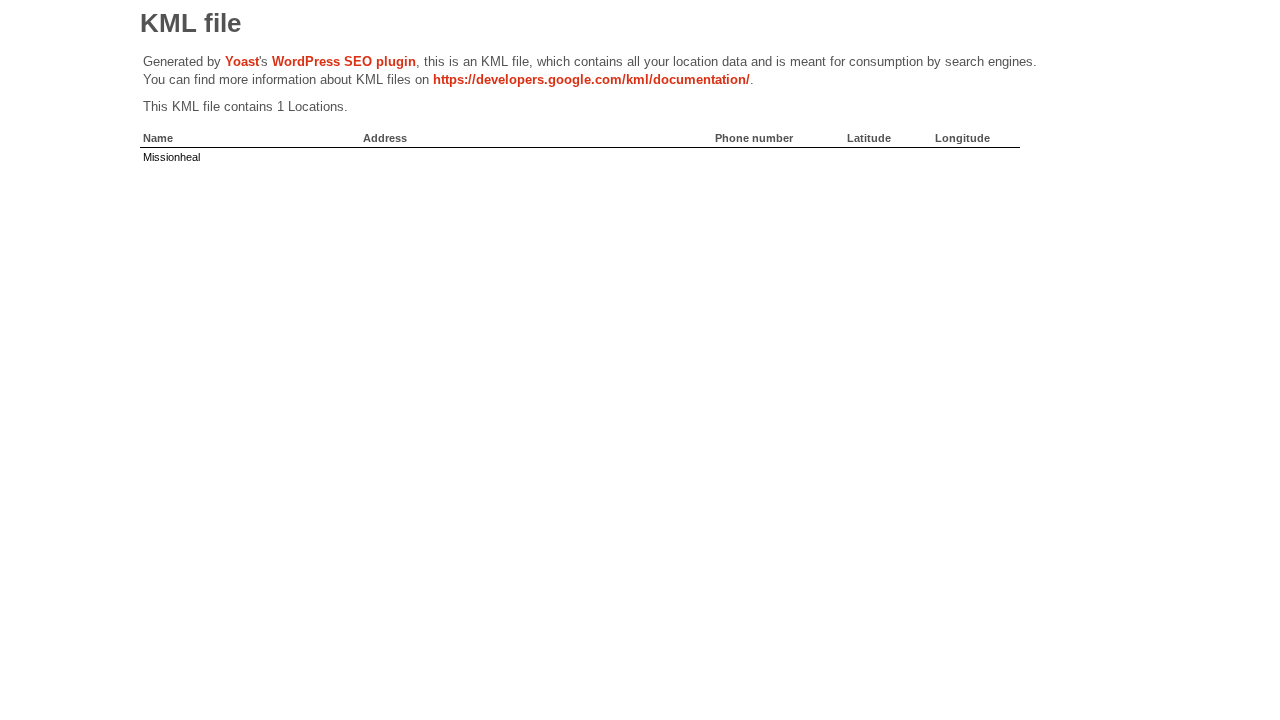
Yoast (242, 61)
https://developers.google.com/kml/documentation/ (591, 79)
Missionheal (171, 157)
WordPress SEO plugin (344, 61)
